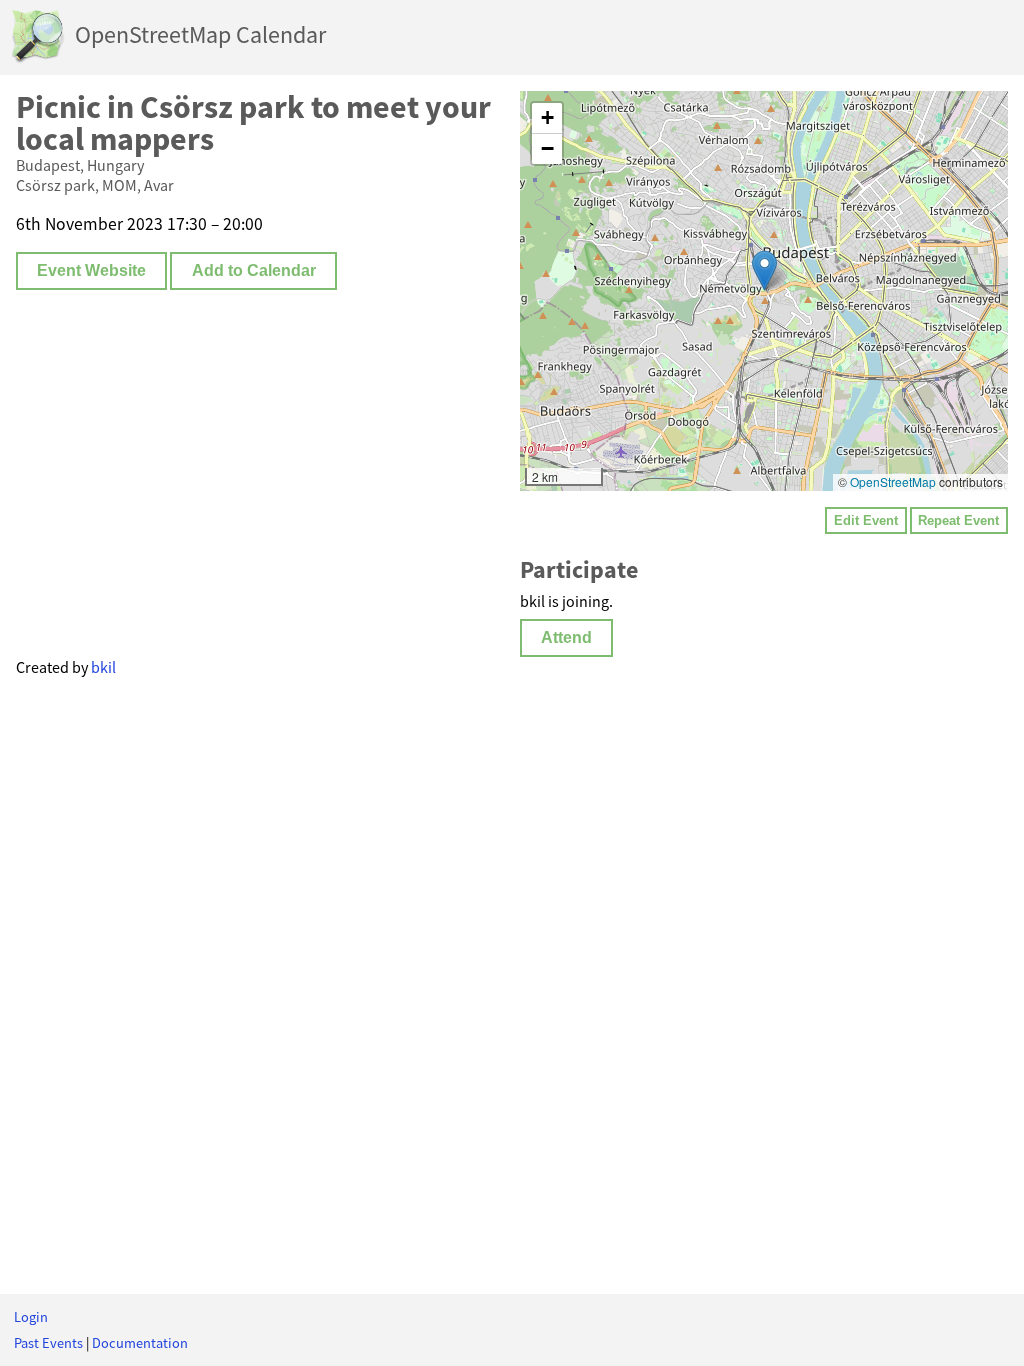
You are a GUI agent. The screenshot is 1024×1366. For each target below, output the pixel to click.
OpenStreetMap (893, 481)
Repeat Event (958, 520)
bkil (103, 667)
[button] (764, 270)
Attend (566, 637)
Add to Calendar (254, 270)
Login (31, 1317)
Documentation (140, 1343)
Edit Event (866, 520)
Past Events (48, 1343)
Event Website (91, 270)
